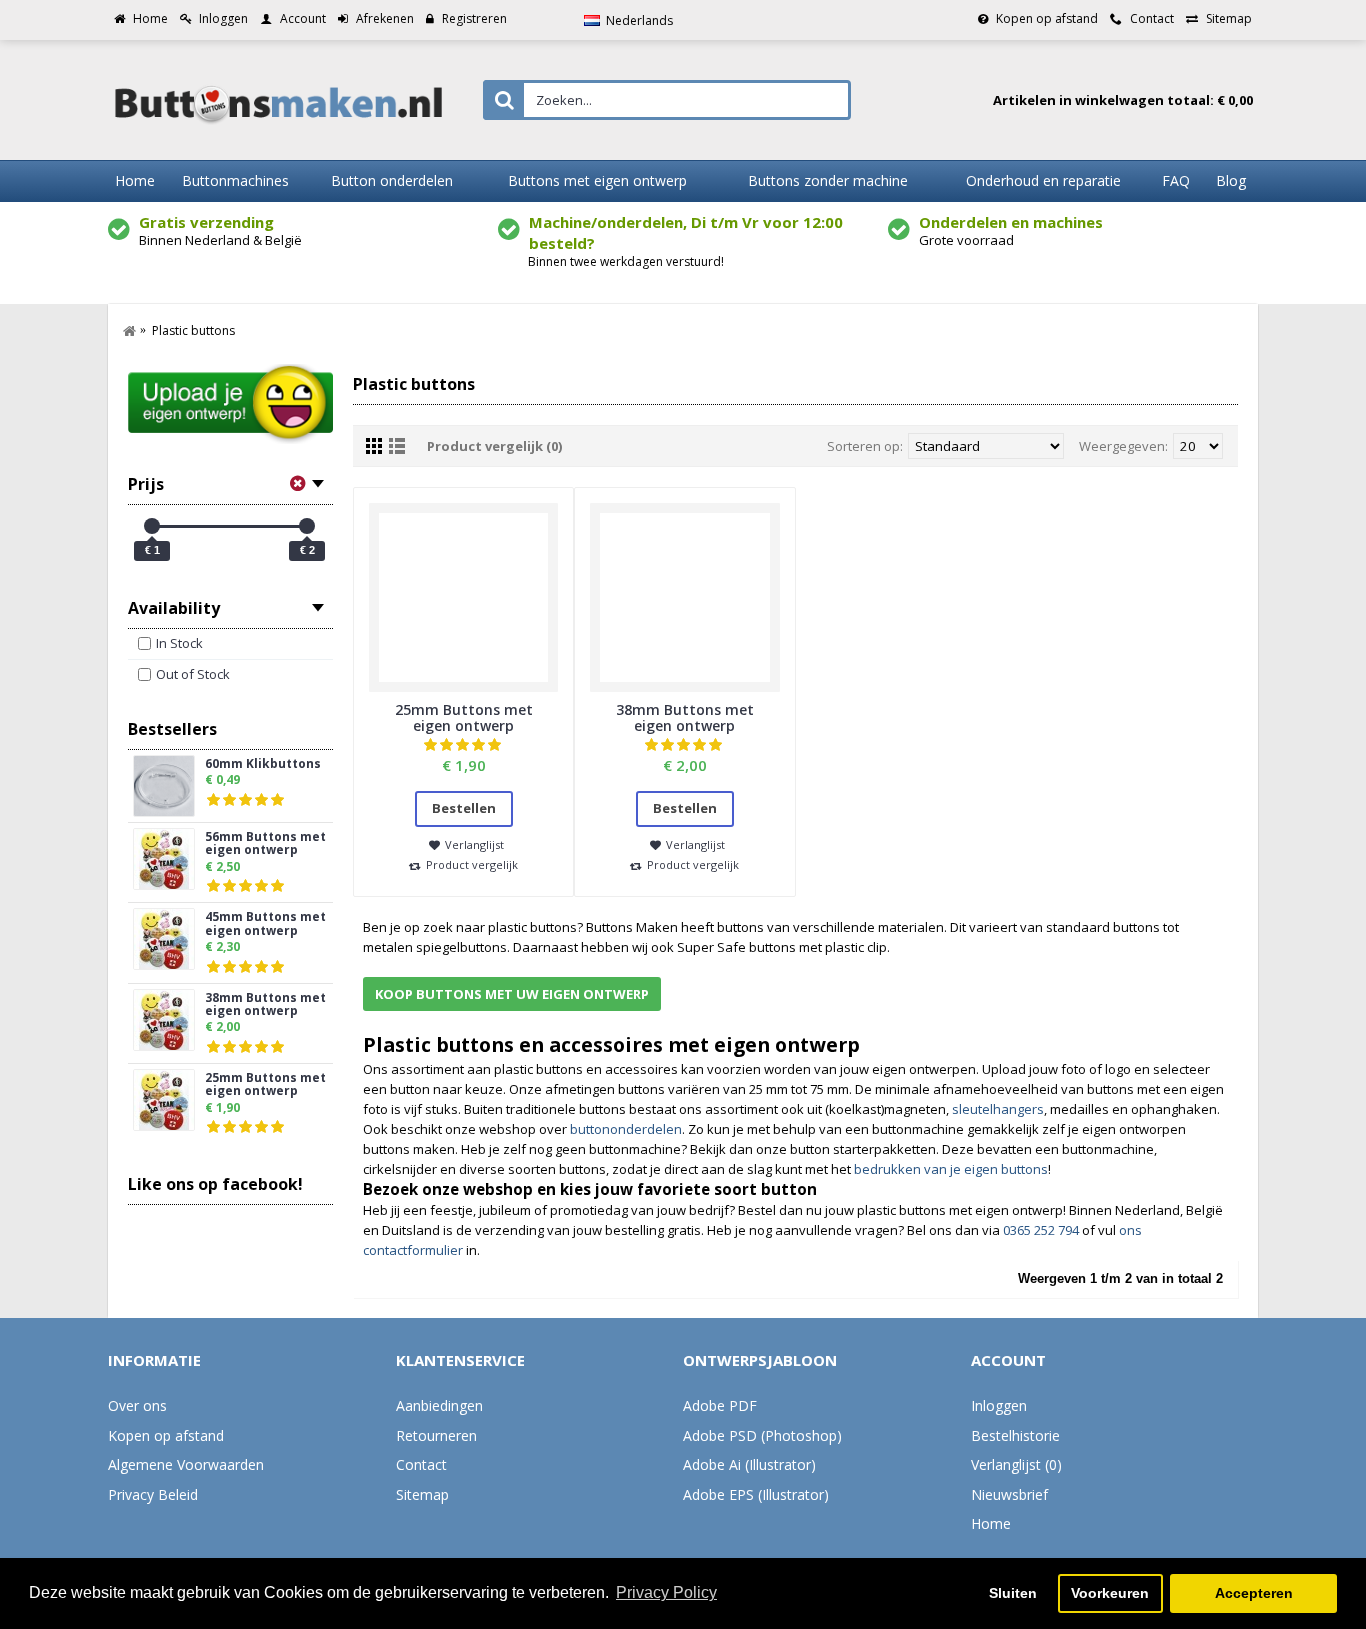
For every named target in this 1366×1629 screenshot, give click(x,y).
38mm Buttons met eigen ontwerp (265, 1005)
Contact (421, 1464)
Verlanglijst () (1016, 1464)
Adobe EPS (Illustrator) (756, 1494)
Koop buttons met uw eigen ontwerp (512, 994)
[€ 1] (152, 526)
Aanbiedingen (439, 1405)
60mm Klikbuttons (263, 764)
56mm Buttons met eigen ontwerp (265, 844)
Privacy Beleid (153, 1494)
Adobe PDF (720, 1405)
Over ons (137, 1405)
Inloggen (999, 1405)
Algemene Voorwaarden (186, 1464)
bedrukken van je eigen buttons (951, 1169)
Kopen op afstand (166, 1435)
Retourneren (436, 1435)
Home (991, 1523)
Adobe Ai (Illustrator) (749, 1464)
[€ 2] (307, 526)
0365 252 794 (1041, 1230)
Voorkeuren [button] (1110, 1593)
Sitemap (422, 1494)
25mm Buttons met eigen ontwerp (265, 1085)
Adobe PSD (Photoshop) (762, 1435)
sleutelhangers (998, 1109)
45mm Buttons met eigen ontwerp (265, 924)
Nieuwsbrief (1009, 1494)
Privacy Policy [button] (666, 1592)
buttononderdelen (626, 1129)
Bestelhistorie (1015, 1435)
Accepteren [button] (1254, 1593)
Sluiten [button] (1013, 1593)
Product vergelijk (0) (494, 446)
